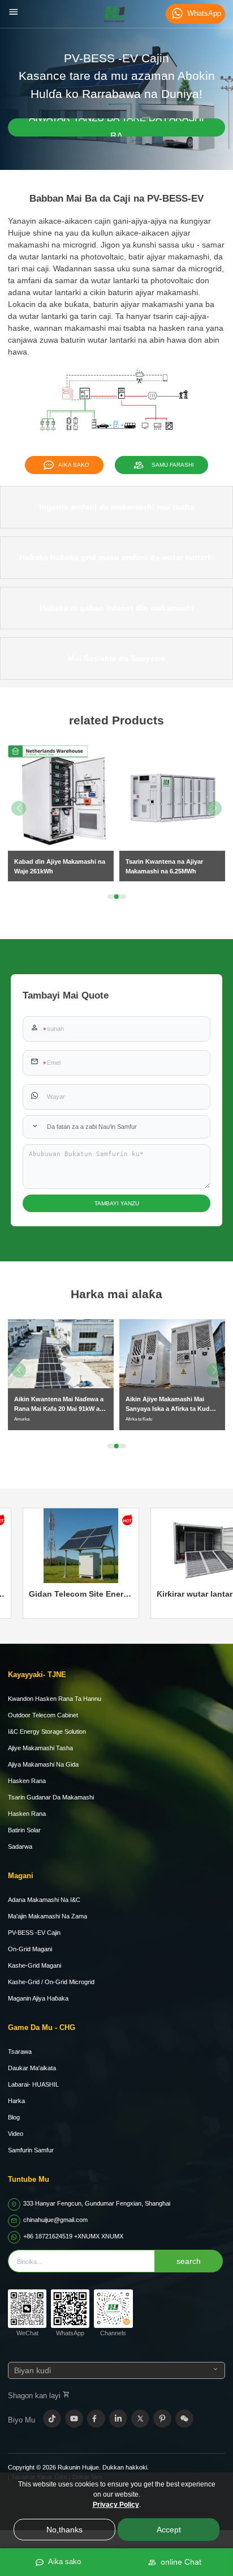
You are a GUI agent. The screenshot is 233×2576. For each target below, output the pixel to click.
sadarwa (20, 1846)
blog (14, 2117)
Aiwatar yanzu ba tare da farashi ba (116, 127)
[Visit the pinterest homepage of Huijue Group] (162, 2419)
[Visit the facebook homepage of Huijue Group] (96, 2419)
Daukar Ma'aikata (32, 2068)
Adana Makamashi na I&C (44, 1900)
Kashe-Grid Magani (34, 1965)
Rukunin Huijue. (79, 2467)
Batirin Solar (24, 1830)
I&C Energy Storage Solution (47, 1731)
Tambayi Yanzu (117, 1203)
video (16, 2134)
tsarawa (20, 2052)
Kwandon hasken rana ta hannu (55, 1699)
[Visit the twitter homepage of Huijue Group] (140, 2419)
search (189, 2261)
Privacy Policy (116, 2505)
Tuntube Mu (29, 2179)
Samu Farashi (171, 465)
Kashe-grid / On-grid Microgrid (51, 1982)
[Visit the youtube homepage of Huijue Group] (74, 2419)
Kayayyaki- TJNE (37, 1675)
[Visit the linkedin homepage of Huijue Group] (118, 2419)
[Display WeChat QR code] (184, 2419)
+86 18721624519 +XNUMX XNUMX (73, 2236)
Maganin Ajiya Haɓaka (38, 1998)
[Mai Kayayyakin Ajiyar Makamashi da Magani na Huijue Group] (114, 14)
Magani (21, 1876)
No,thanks (64, 2530)
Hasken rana (27, 1781)
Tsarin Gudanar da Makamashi (51, 1797)
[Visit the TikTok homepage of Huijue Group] (52, 2419)
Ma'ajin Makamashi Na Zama (48, 1916)
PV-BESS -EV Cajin (34, 1933)
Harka (16, 2101)
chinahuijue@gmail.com (55, 2220)
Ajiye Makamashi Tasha (40, 1748)
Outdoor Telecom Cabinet (43, 1715)
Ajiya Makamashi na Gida (43, 1764)
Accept (169, 2530)
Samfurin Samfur (31, 2150)
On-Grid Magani (30, 1949)
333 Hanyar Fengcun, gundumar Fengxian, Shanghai (97, 2203)
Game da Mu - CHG (42, 2027)
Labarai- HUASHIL (33, 2084)
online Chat (179, 2562)
